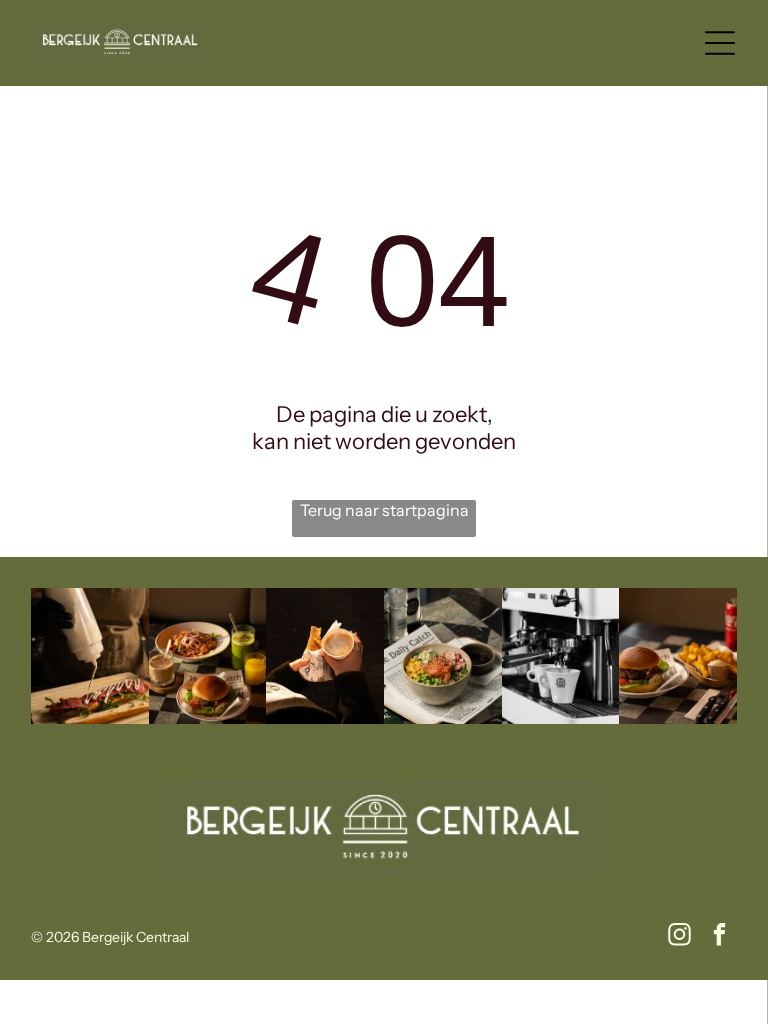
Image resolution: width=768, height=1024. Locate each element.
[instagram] (679, 937)
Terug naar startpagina (384, 510)
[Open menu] (720, 43)
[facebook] (719, 937)
